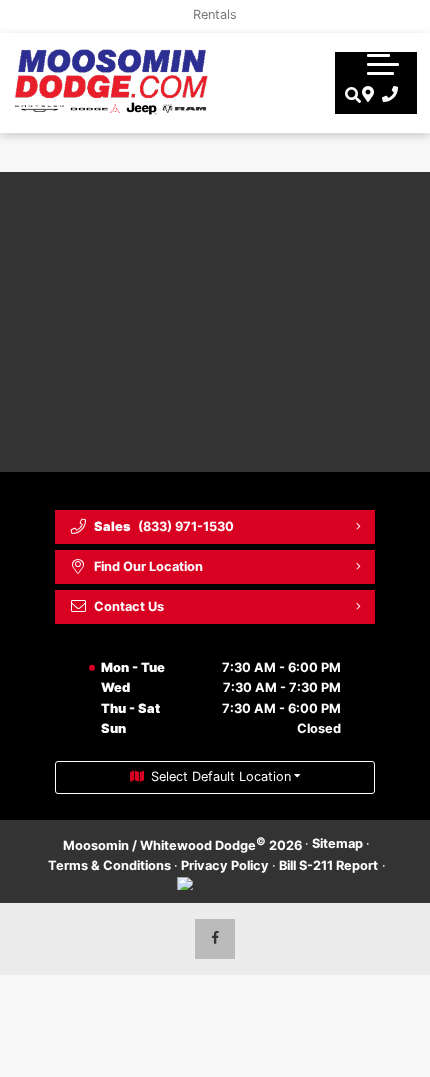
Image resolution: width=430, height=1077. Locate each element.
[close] (401, 15)
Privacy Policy (225, 865)
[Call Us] (386, 95)
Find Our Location (148, 566)
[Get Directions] (365, 95)
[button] (383, 64)
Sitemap (337, 843)
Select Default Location (221, 776)
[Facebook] (215, 939)
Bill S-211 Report (328, 865)
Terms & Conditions (109, 865)
